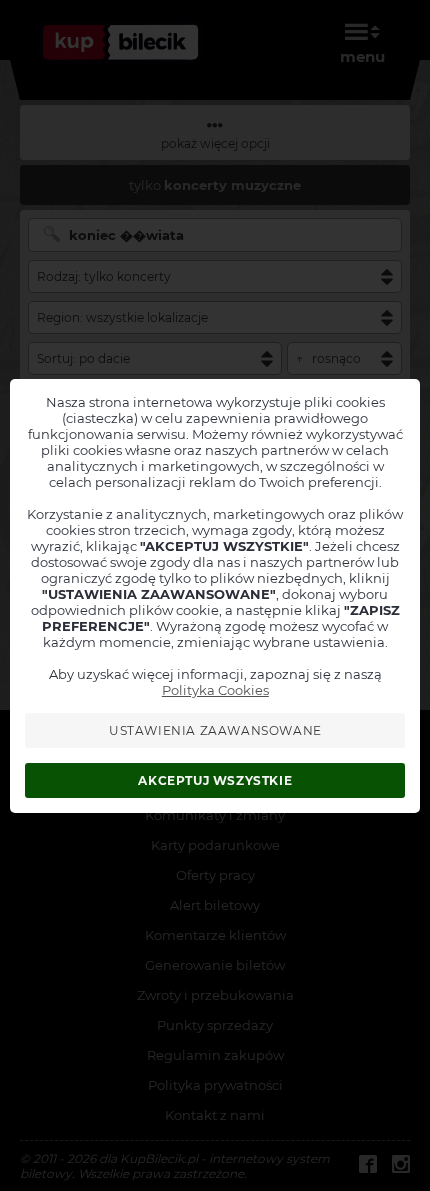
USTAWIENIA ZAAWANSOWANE (215, 730)
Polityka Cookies (215, 690)
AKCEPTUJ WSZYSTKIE (215, 780)
